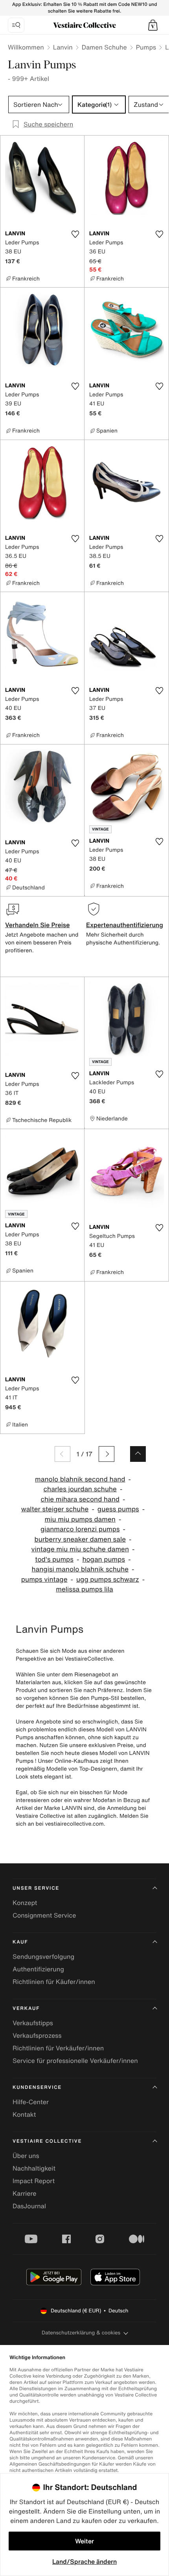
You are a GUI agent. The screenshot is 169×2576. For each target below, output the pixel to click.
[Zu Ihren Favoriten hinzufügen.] (75, 234)
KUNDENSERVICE (37, 2087)
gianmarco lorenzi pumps (80, 1529)
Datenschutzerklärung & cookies (81, 2333)
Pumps (146, 47)
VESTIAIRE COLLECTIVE (47, 2141)
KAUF (20, 1942)
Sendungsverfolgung (43, 1956)
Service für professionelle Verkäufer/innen (75, 2061)
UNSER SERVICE (36, 1888)
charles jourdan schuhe (80, 1489)
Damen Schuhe (104, 47)
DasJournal (29, 2206)
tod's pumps (54, 1559)
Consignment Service (44, 1915)
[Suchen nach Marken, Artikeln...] (16, 25)
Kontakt (24, 2114)
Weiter (84, 2541)
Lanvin (63, 47)
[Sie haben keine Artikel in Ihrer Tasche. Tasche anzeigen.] (153, 25)
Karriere (25, 2193)
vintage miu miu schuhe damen (80, 1549)
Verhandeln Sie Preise (38, 925)
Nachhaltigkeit (34, 2168)
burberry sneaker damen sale (80, 1539)
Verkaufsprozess (37, 2035)
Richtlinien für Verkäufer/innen (58, 2048)
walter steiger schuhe (55, 1509)
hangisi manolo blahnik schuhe (80, 1569)
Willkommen (26, 47)
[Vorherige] (62, 1454)
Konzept (25, 1903)
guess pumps (118, 1509)
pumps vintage (44, 1580)
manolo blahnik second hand (80, 1479)
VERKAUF (26, 2009)
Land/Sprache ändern (84, 2561)
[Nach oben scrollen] (138, 1454)
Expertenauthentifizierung (125, 925)
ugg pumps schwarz (108, 1580)
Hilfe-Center (31, 2102)
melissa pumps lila (84, 1589)
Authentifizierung (38, 1969)
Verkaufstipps (33, 2023)
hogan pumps (104, 1559)
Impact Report (34, 2181)
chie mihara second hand (80, 1499)
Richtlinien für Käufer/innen (54, 1982)
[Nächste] (107, 1454)
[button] (153, 25)
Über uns (26, 2156)
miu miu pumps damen (80, 1519)
